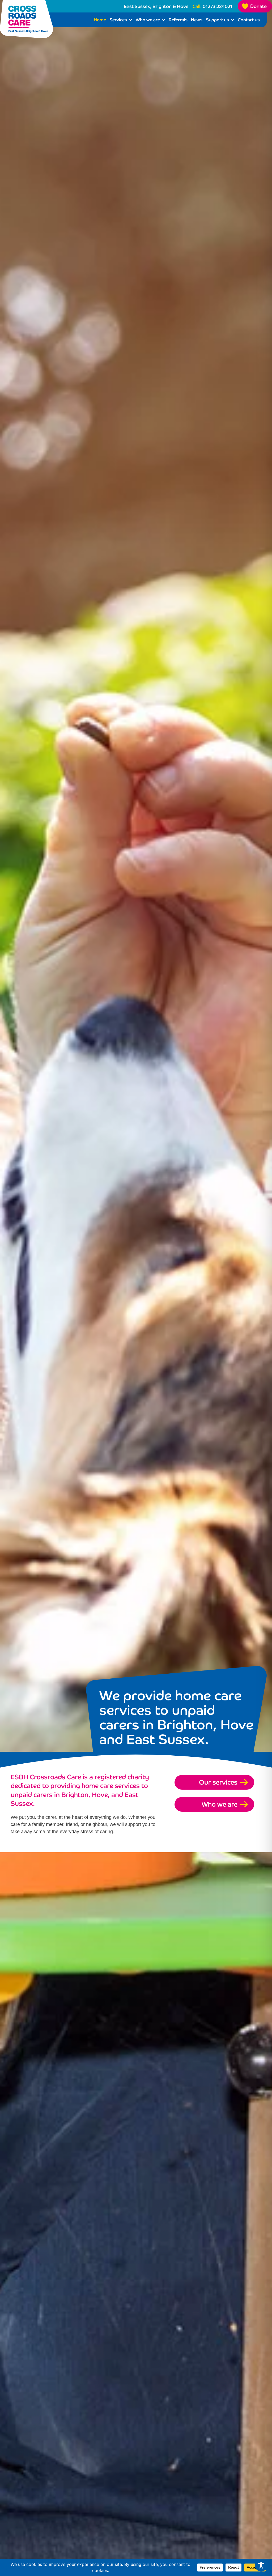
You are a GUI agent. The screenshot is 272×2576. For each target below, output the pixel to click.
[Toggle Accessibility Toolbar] (261, 2565)
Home (100, 20)
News (197, 20)
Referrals (178, 20)
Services (118, 20)
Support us (217, 20)
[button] (130, 20)
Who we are (148, 20)
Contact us (249, 20)
